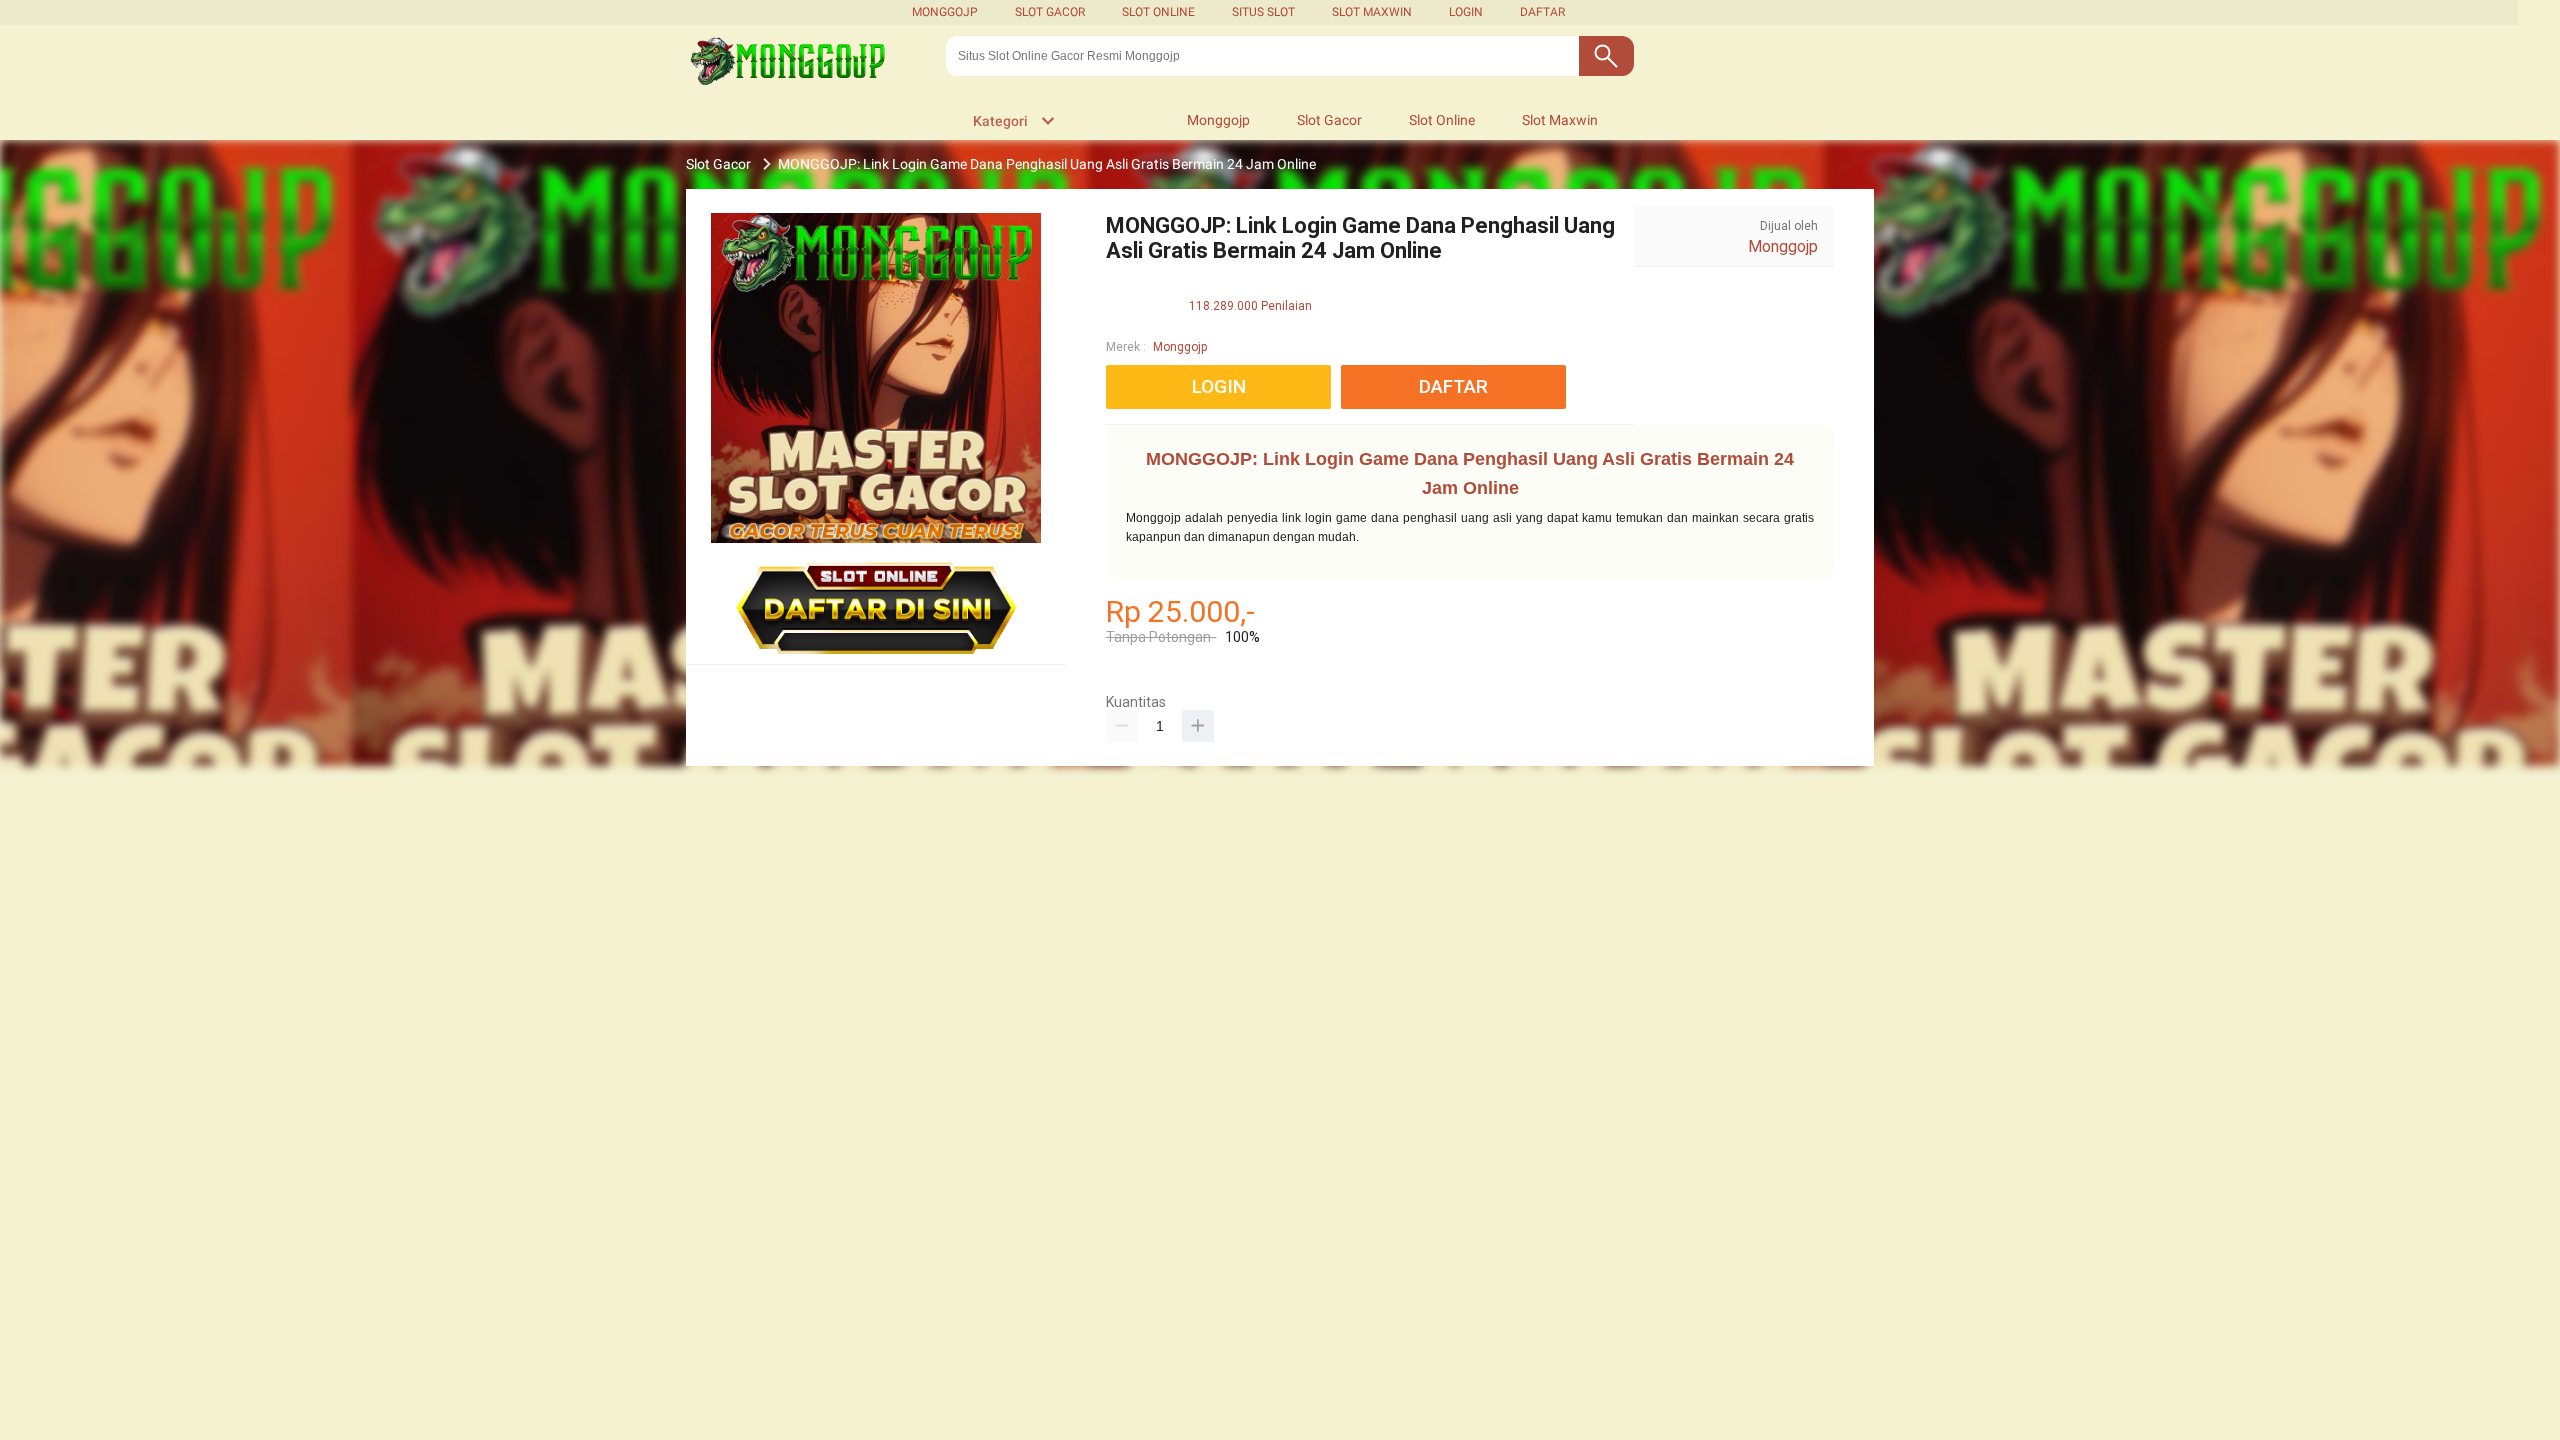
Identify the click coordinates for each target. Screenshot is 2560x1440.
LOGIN (1466, 12)
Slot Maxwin (1372, 12)
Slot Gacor (1050, 12)
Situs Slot (1263, 12)
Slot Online (1158, 12)
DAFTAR (1542, 12)
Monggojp (945, 12)
